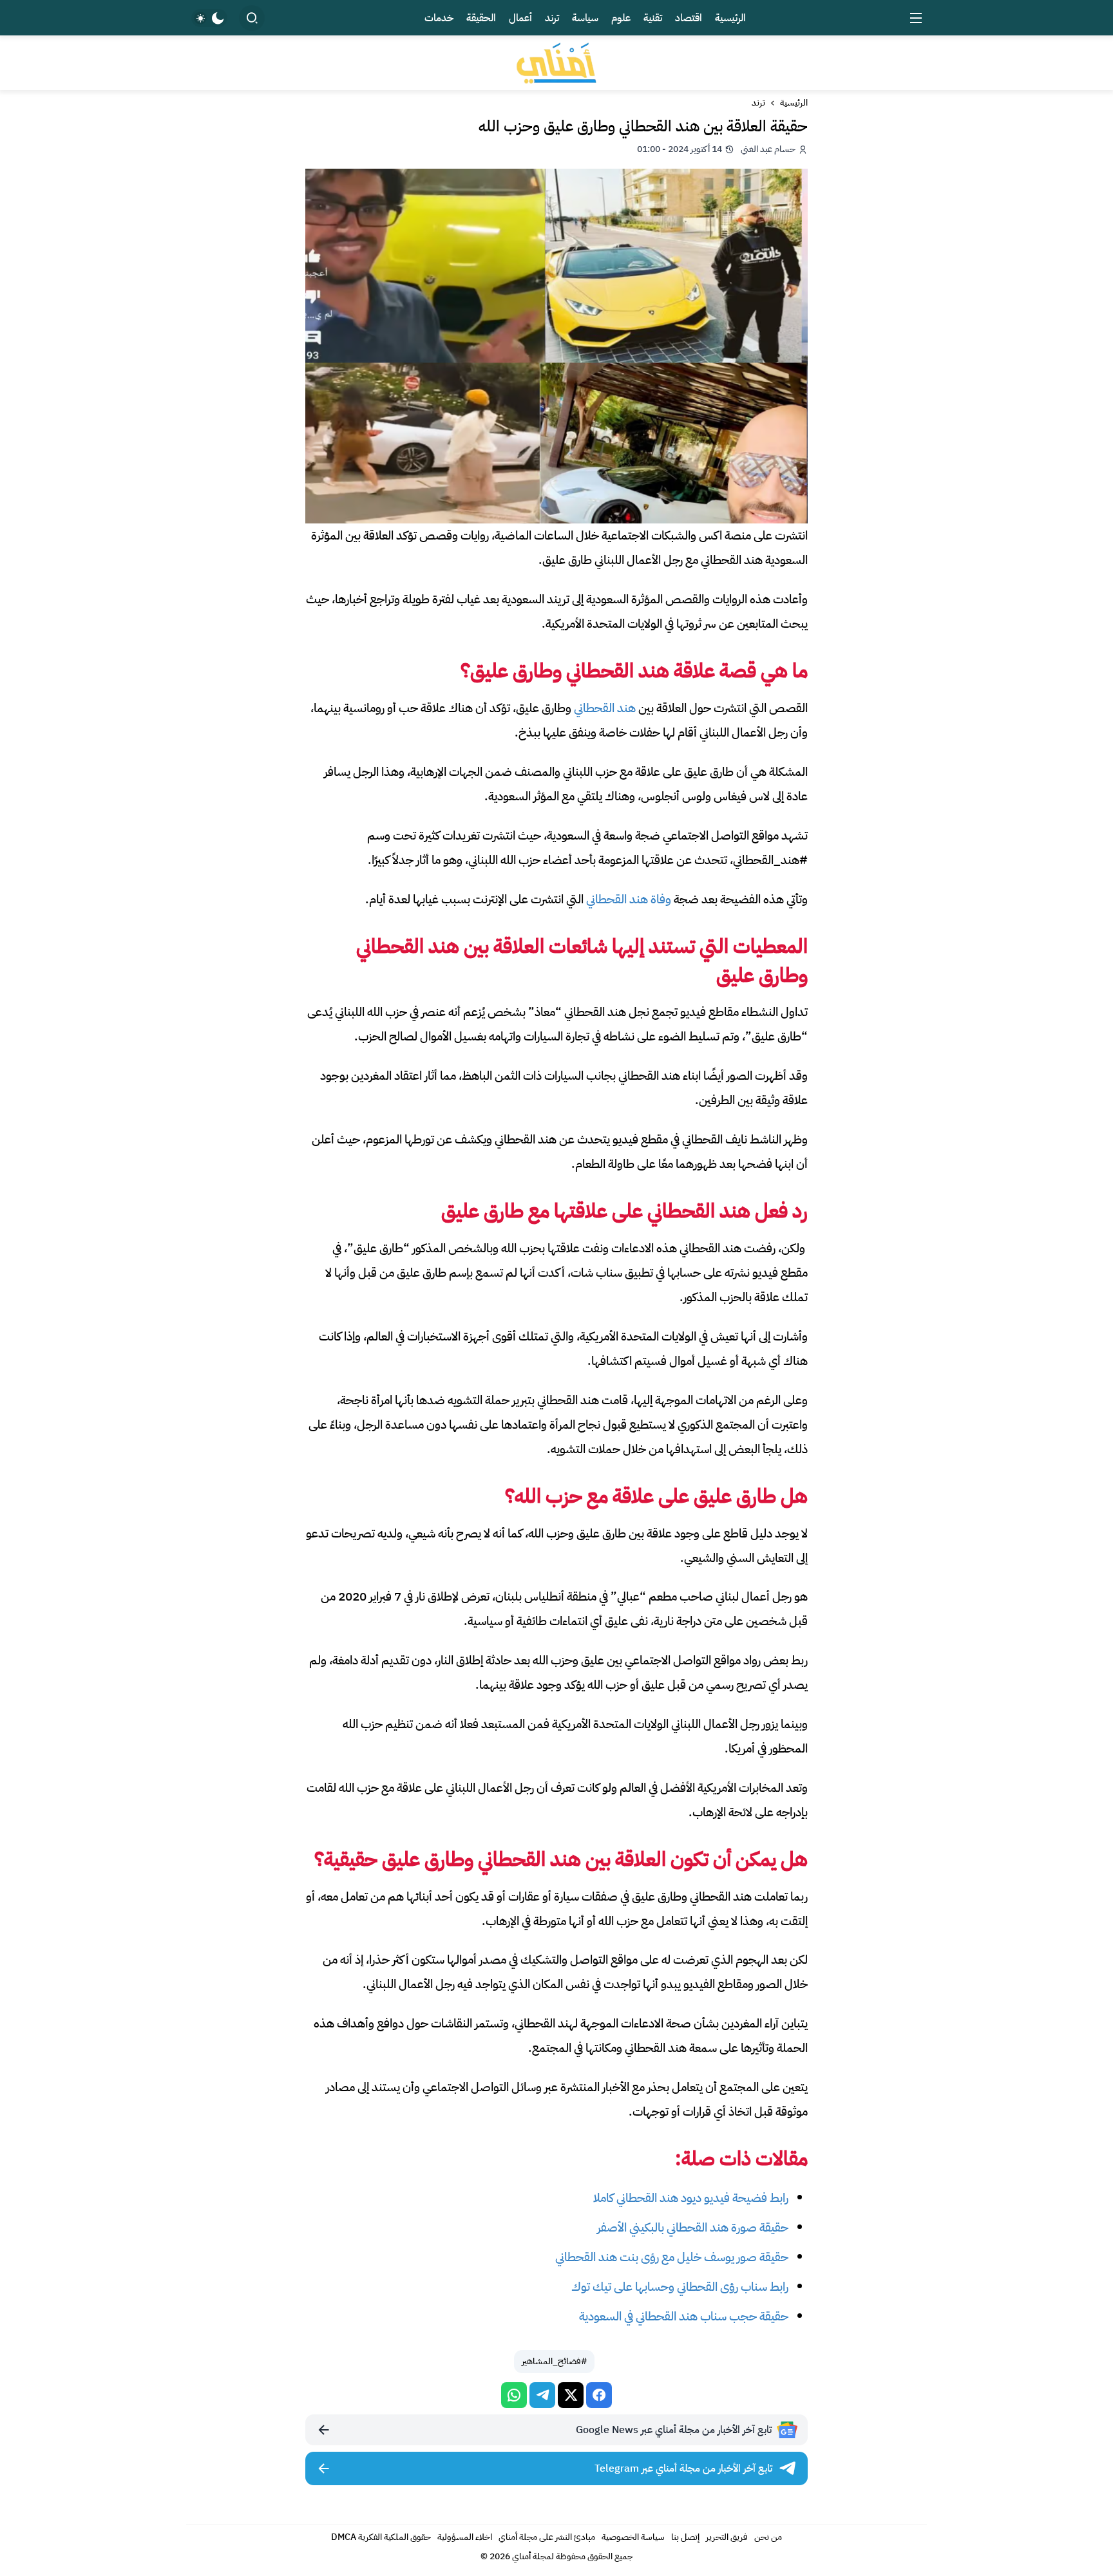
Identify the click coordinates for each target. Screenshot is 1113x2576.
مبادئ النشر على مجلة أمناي (547, 2537)
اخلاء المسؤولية (465, 2537)
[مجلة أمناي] (556, 63)
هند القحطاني (605, 708)
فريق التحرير (727, 2537)
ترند (758, 103)
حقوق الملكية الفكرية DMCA (381, 2537)
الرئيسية (794, 103)
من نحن (768, 2537)
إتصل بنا (685, 2537)
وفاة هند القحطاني (629, 899)
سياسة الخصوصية (633, 2537)
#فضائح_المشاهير (554, 2361)
